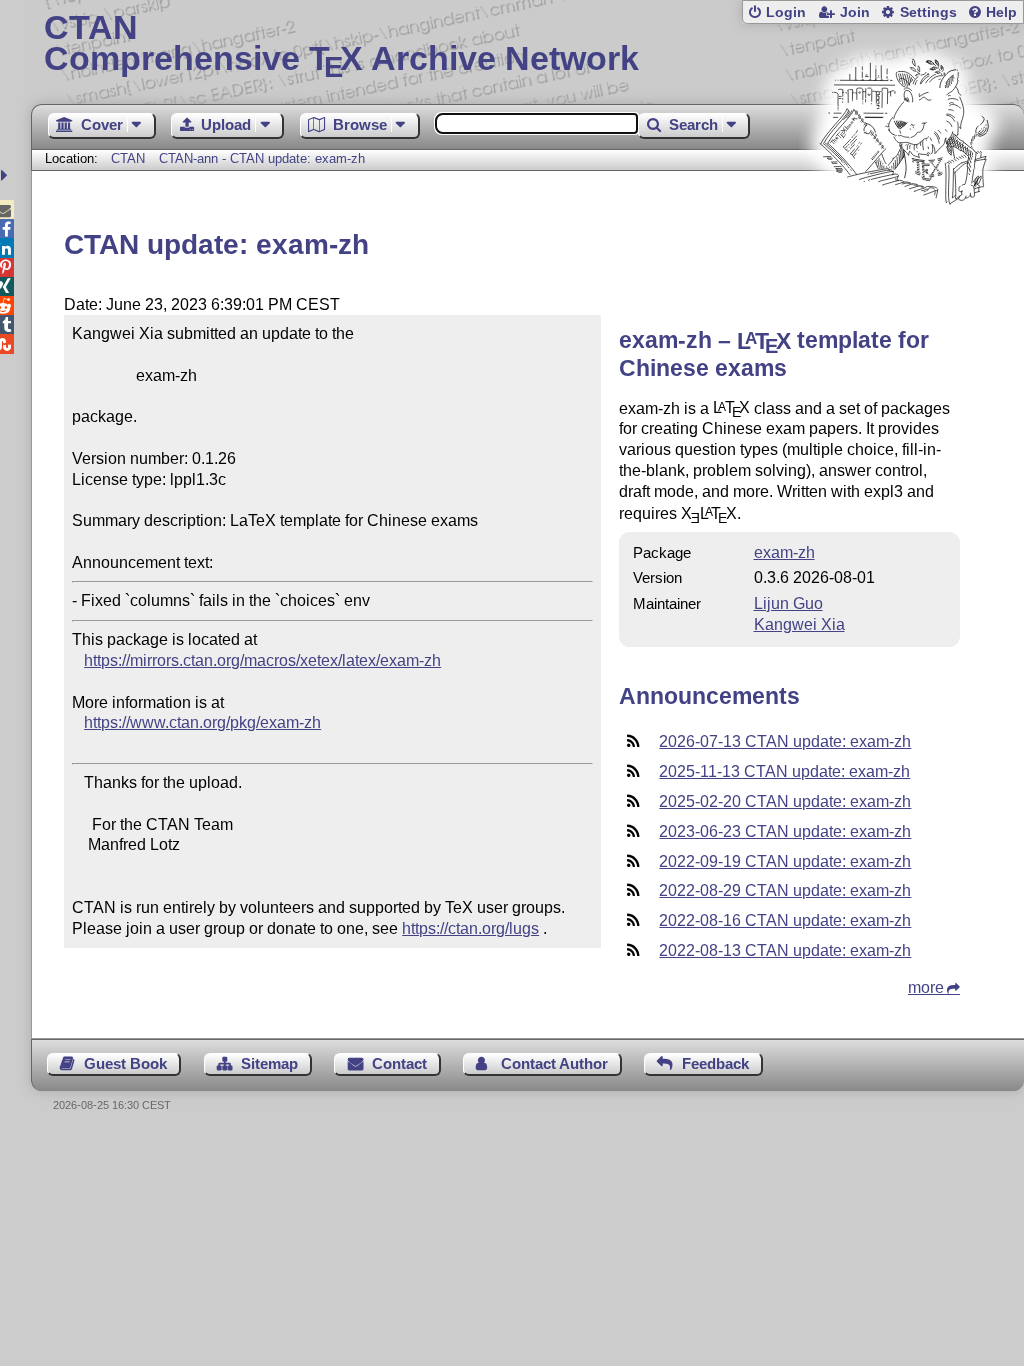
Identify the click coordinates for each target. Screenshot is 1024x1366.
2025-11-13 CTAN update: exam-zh (784, 771)
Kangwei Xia (799, 624)
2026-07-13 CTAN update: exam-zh (785, 741)
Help (1001, 12)
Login (786, 12)
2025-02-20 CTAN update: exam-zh (785, 801)
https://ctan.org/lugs (470, 928)
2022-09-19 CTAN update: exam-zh (785, 861)
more (926, 987)
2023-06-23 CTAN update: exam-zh (785, 831)
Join (855, 12)
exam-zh (784, 552)
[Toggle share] (6, 175)
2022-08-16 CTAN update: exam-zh (785, 920)
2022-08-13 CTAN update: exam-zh (785, 950)
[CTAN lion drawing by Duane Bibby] (904, 242)
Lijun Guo (788, 603)
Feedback (715, 1063)
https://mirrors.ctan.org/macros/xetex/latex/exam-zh (262, 660)
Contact (399, 1063)
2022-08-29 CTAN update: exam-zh (785, 890)
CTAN (128, 158)
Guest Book (125, 1063)
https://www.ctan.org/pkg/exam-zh (202, 722)
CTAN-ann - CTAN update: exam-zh (262, 158)
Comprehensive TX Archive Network (341, 45)
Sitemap (269, 1063)
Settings (928, 12)
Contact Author (554, 1063)
